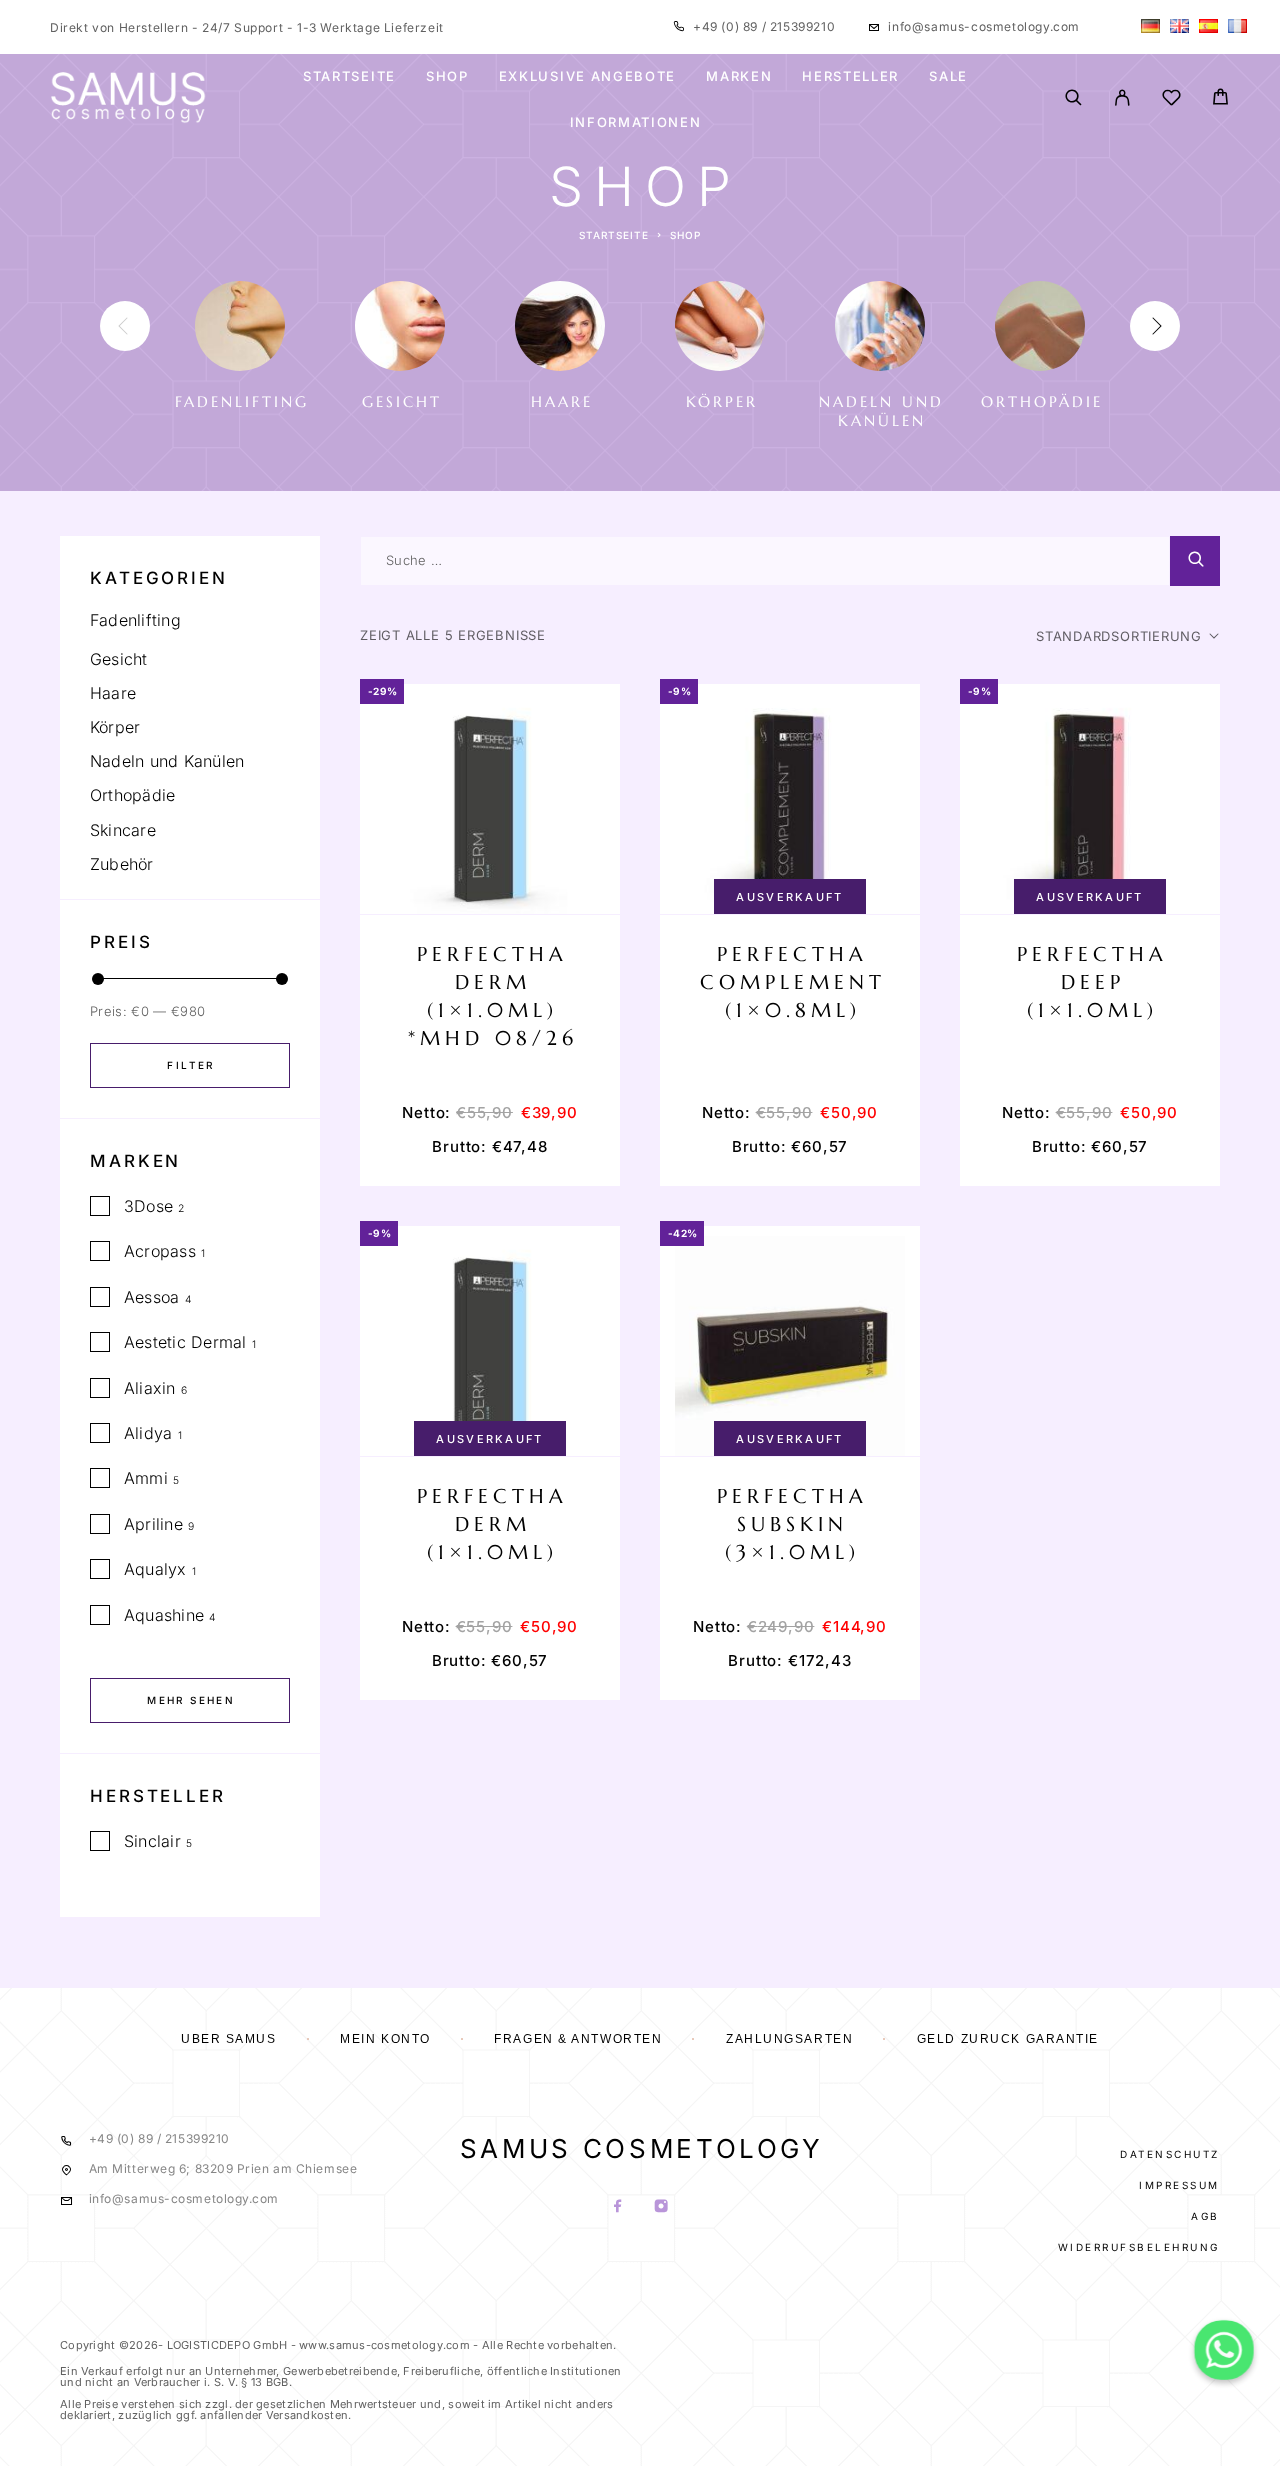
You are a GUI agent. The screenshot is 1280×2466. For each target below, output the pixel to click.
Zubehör (122, 864)
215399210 (800, 26)
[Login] (1122, 99)
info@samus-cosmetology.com (984, 26)
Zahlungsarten (789, 2039)
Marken (739, 76)
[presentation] (125, 326)
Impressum (1179, 2185)
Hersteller (850, 76)
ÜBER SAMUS (229, 2039)
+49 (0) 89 (727, 26)
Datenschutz (1170, 2154)
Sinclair (152, 1841)
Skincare (123, 830)
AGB (1205, 2216)
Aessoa (151, 1297)
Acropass (160, 1251)
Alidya (148, 1433)
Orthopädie (132, 795)
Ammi (146, 1478)
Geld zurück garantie (1008, 2039)
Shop (447, 76)
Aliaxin (150, 1388)
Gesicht (119, 659)
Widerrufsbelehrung (1139, 2247)
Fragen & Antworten (578, 2039)
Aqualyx (155, 1569)
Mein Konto (385, 2039)
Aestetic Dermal (185, 1342)
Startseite (349, 76)
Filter (190, 1065)
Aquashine (164, 1615)
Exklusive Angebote (587, 76)
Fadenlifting (135, 620)
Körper (115, 727)
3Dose (148, 1206)
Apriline (153, 1524)
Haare (113, 693)
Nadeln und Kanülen (167, 761)
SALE (948, 76)
